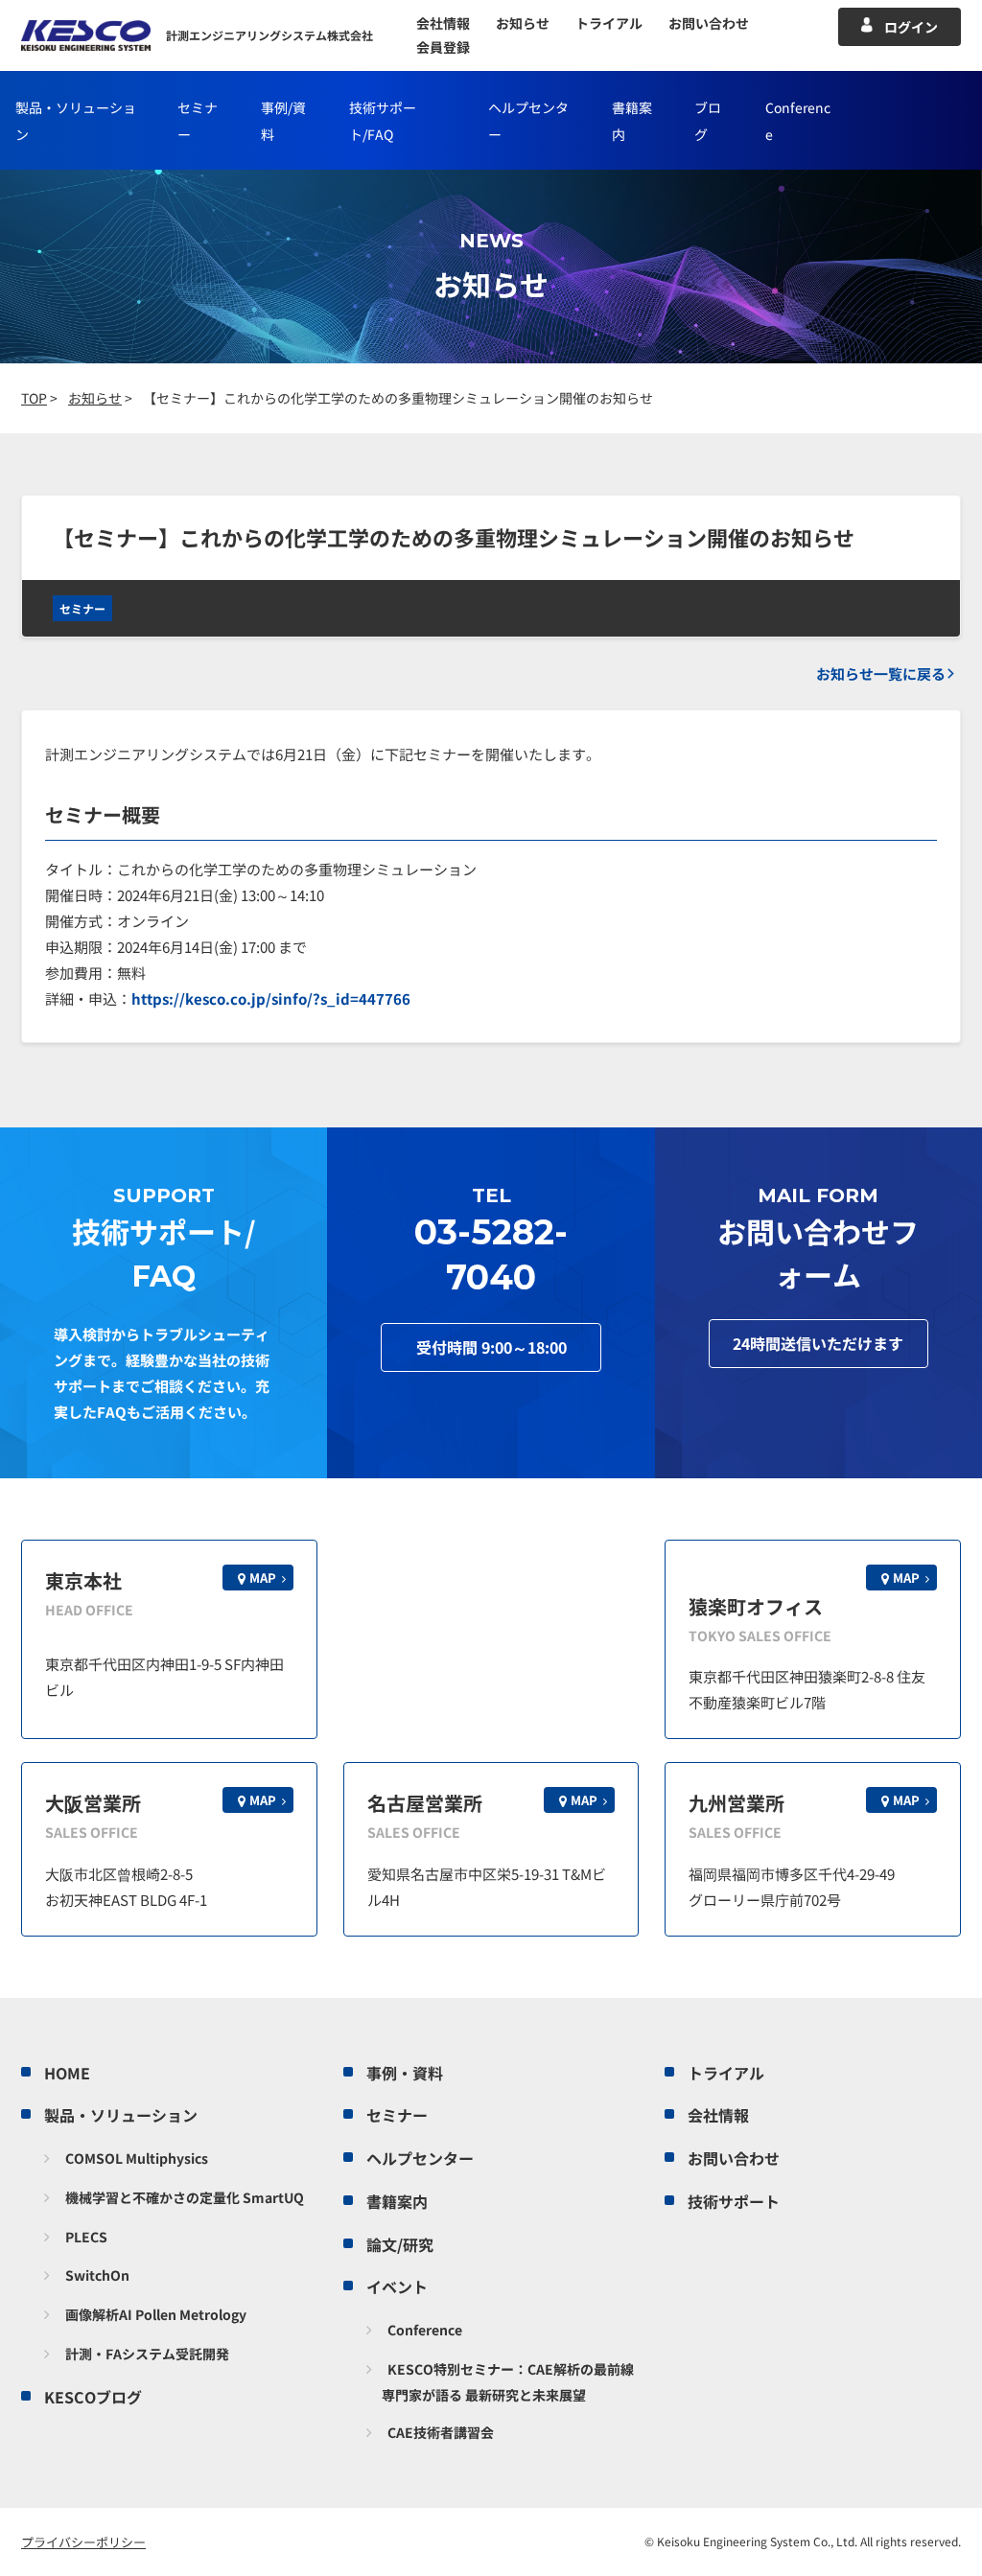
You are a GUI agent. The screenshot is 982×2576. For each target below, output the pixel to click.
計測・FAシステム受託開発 (147, 2354)
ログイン (911, 27)
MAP (263, 1578)
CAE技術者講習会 (441, 2432)
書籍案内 (397, 2201)
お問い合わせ (709, 23)
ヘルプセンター (420, 2158)
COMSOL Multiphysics (137, 2158)
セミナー (82, 608)
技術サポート (734, 2201)
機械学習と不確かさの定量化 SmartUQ (185, 2197)
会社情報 (443, 23)
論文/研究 (400, 2244)
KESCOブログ (93, 2397)
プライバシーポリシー (83, 2542)
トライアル (609, 23)
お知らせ (523, 23)
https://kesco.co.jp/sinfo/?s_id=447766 (271, 998)
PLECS (86, 2237)
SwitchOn (97, 2275)
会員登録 (443, 47)
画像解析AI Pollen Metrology (156, 2314)
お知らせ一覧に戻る (881, 673)
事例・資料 (405, 2073)
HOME (67, 2073)
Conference (425, 2330)
